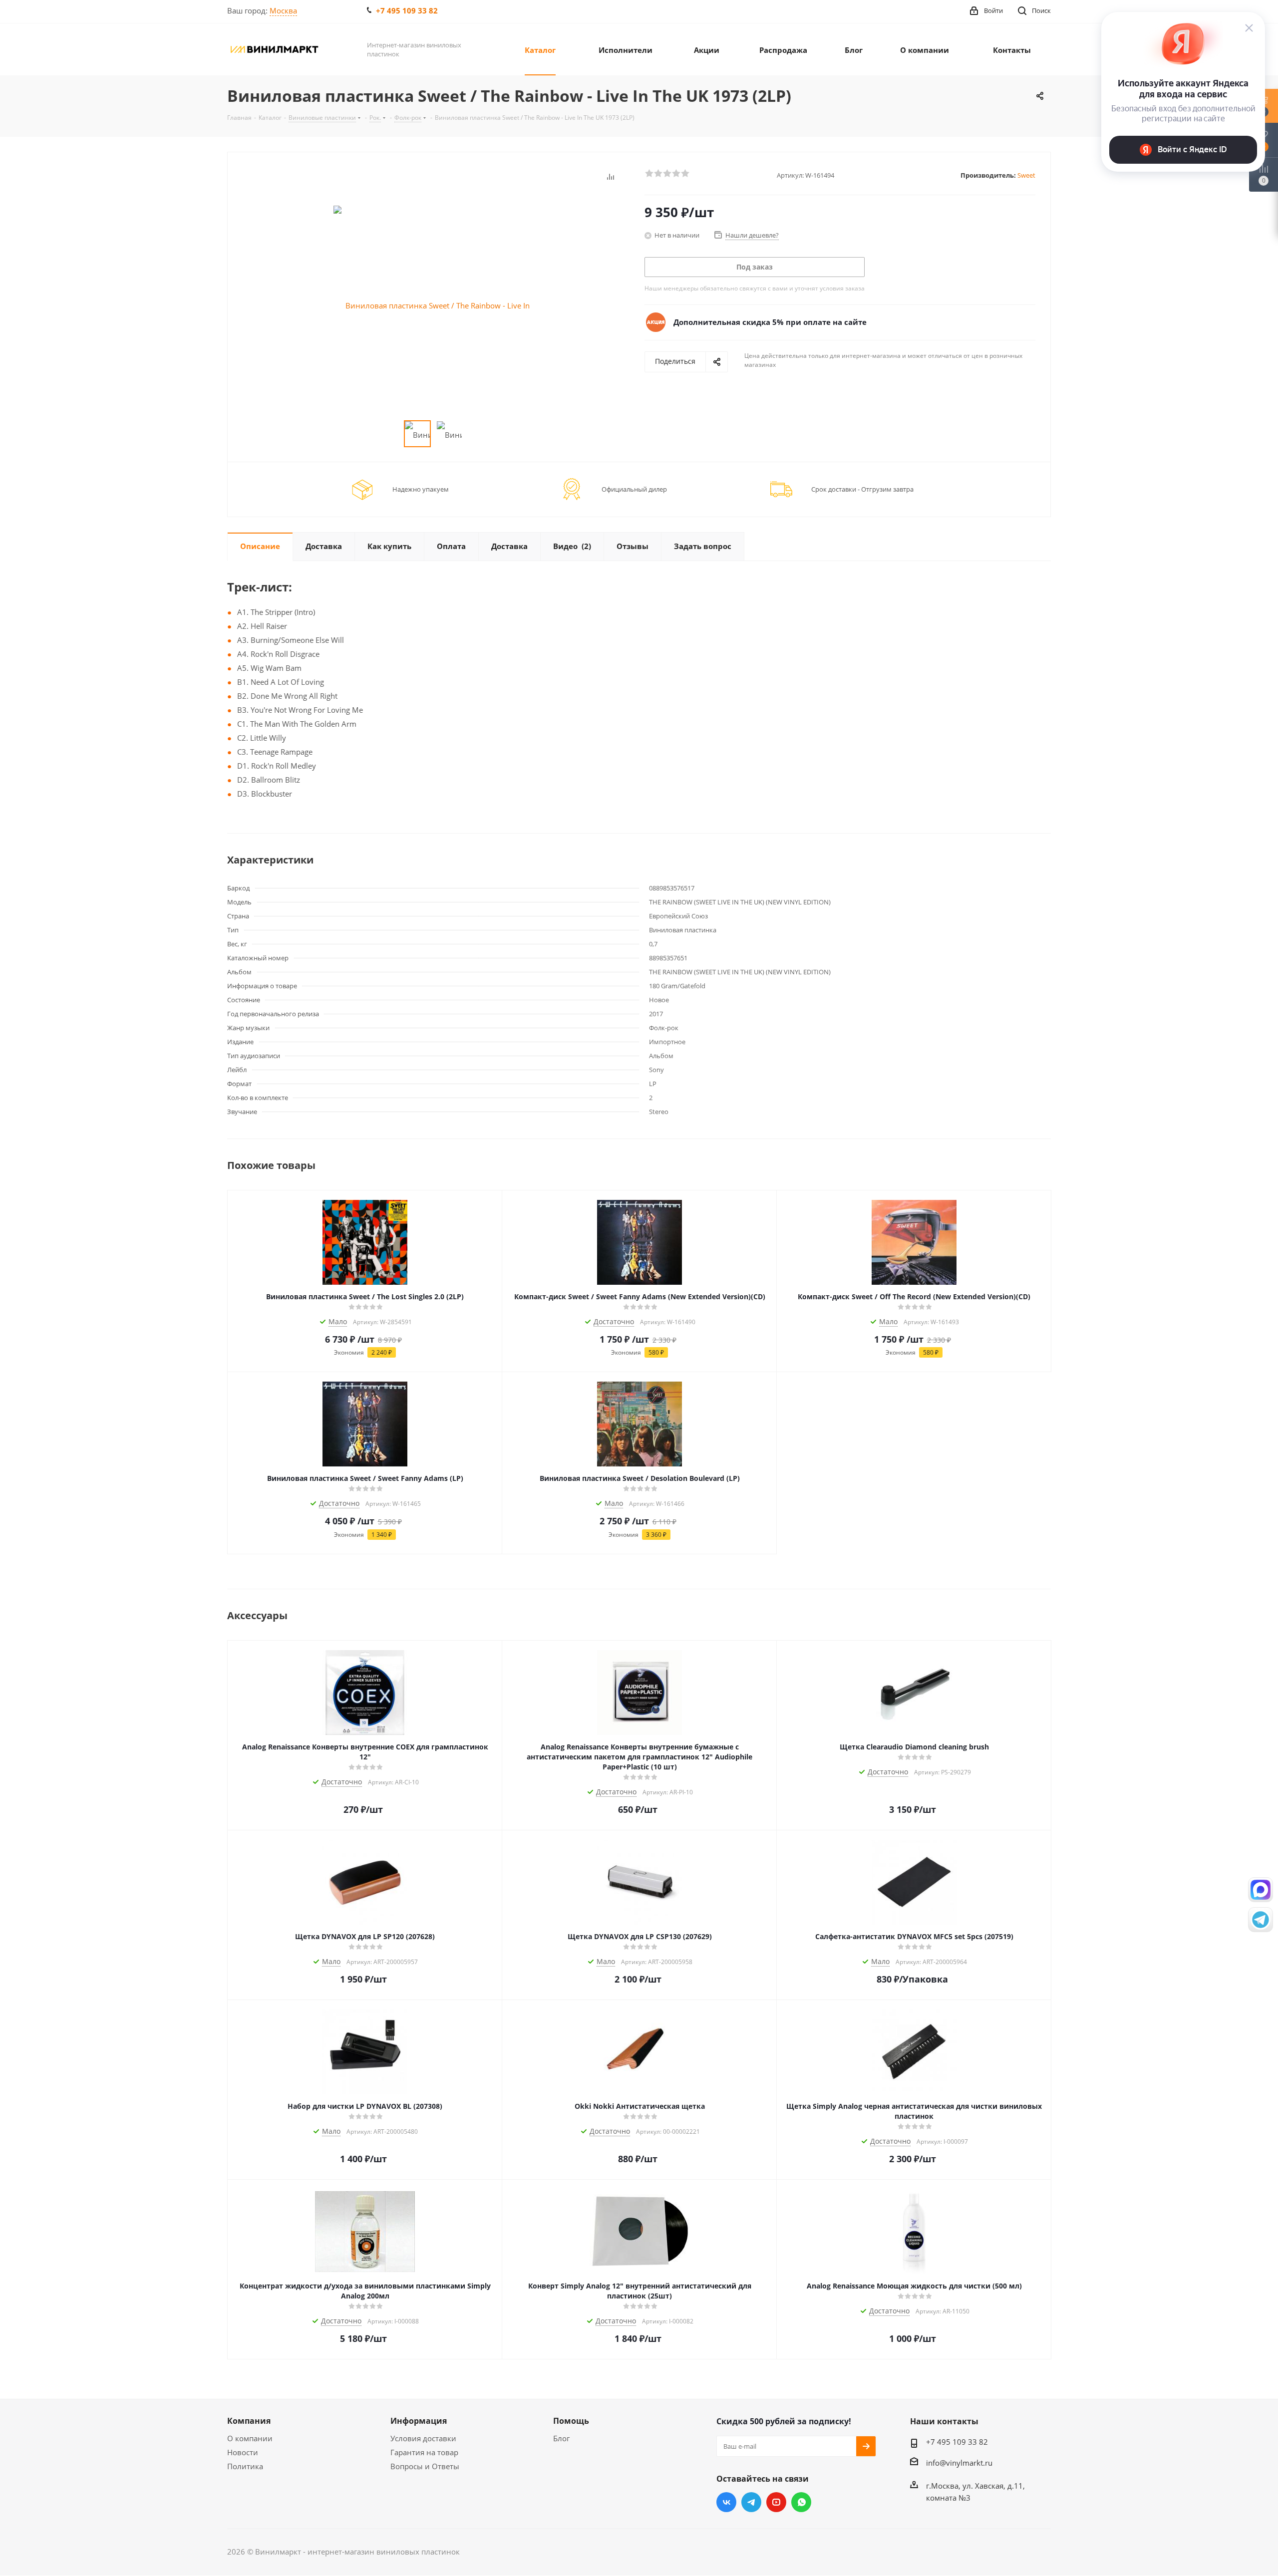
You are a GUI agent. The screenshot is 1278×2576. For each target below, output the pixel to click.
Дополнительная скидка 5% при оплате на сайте (770, 322)
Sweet (1026, 175)
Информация (419, 2421)
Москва (283, 10)
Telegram (751, 2502)
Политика (245, 2466)
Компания (249, 2421)
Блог (561, 2438)
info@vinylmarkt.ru (959, 2463)
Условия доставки (423, 2438)
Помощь (571, 2421)
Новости (243, 2452)
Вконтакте (726, 2502)
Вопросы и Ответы (425, 2466)
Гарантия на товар (424, 2452)
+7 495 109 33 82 (407, 10)
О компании (250, 2438)
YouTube (776, 2502)
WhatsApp (801, 2502)
